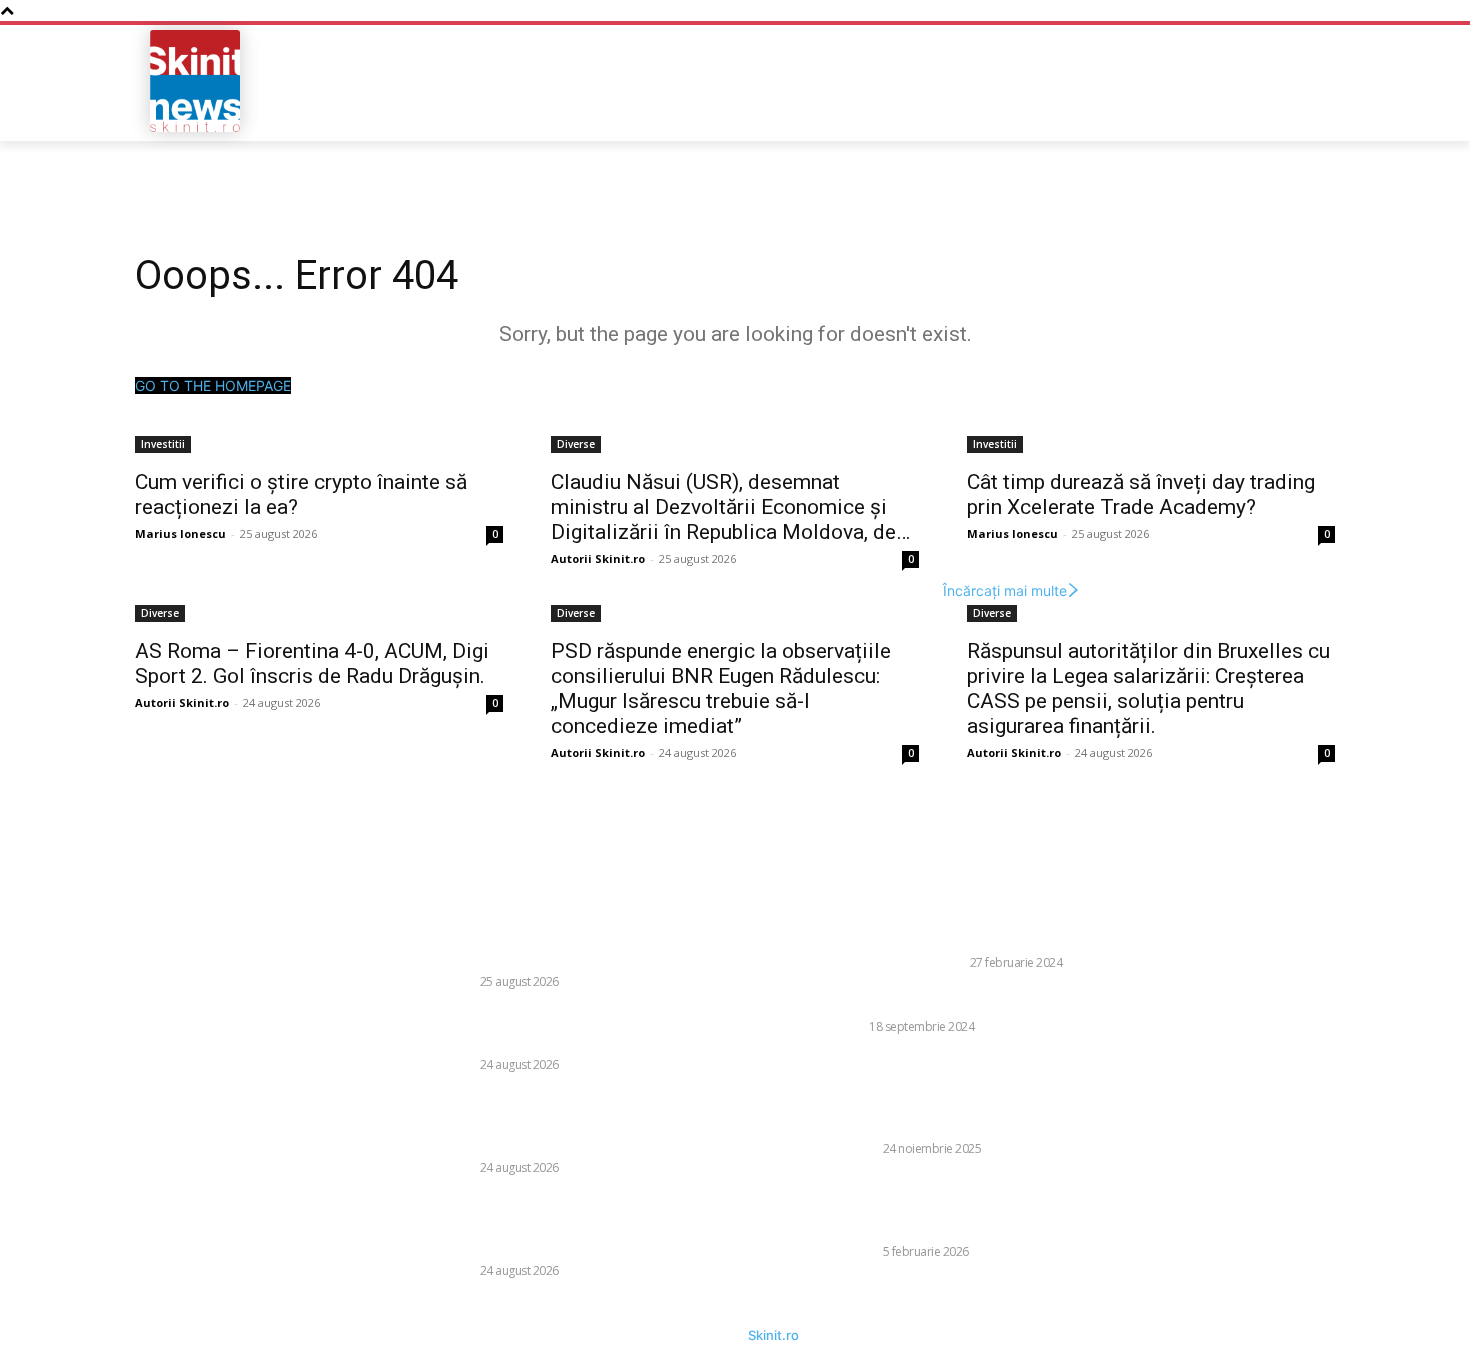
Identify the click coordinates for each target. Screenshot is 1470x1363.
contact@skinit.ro (108, 1047)
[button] (1191, 81)
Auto (847, 1026)
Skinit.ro (773, 1335)
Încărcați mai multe (1005, 590)
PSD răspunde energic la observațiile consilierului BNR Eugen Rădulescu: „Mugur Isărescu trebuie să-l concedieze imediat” (721, 688)
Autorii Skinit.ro (598, 558)
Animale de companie (898, 962)
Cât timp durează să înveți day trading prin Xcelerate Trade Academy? (1141, 494)
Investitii (163, 444)
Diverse (576, 444)
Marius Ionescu (180, 533)
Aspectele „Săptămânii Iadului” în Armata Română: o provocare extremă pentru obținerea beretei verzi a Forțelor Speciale (1005, 1206)
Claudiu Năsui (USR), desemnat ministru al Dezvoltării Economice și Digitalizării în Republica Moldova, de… (730, 507)
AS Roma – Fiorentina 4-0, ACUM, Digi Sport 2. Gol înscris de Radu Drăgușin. (312, 663)
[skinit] (195, 81)
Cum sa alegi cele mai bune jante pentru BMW (990, 1000)
